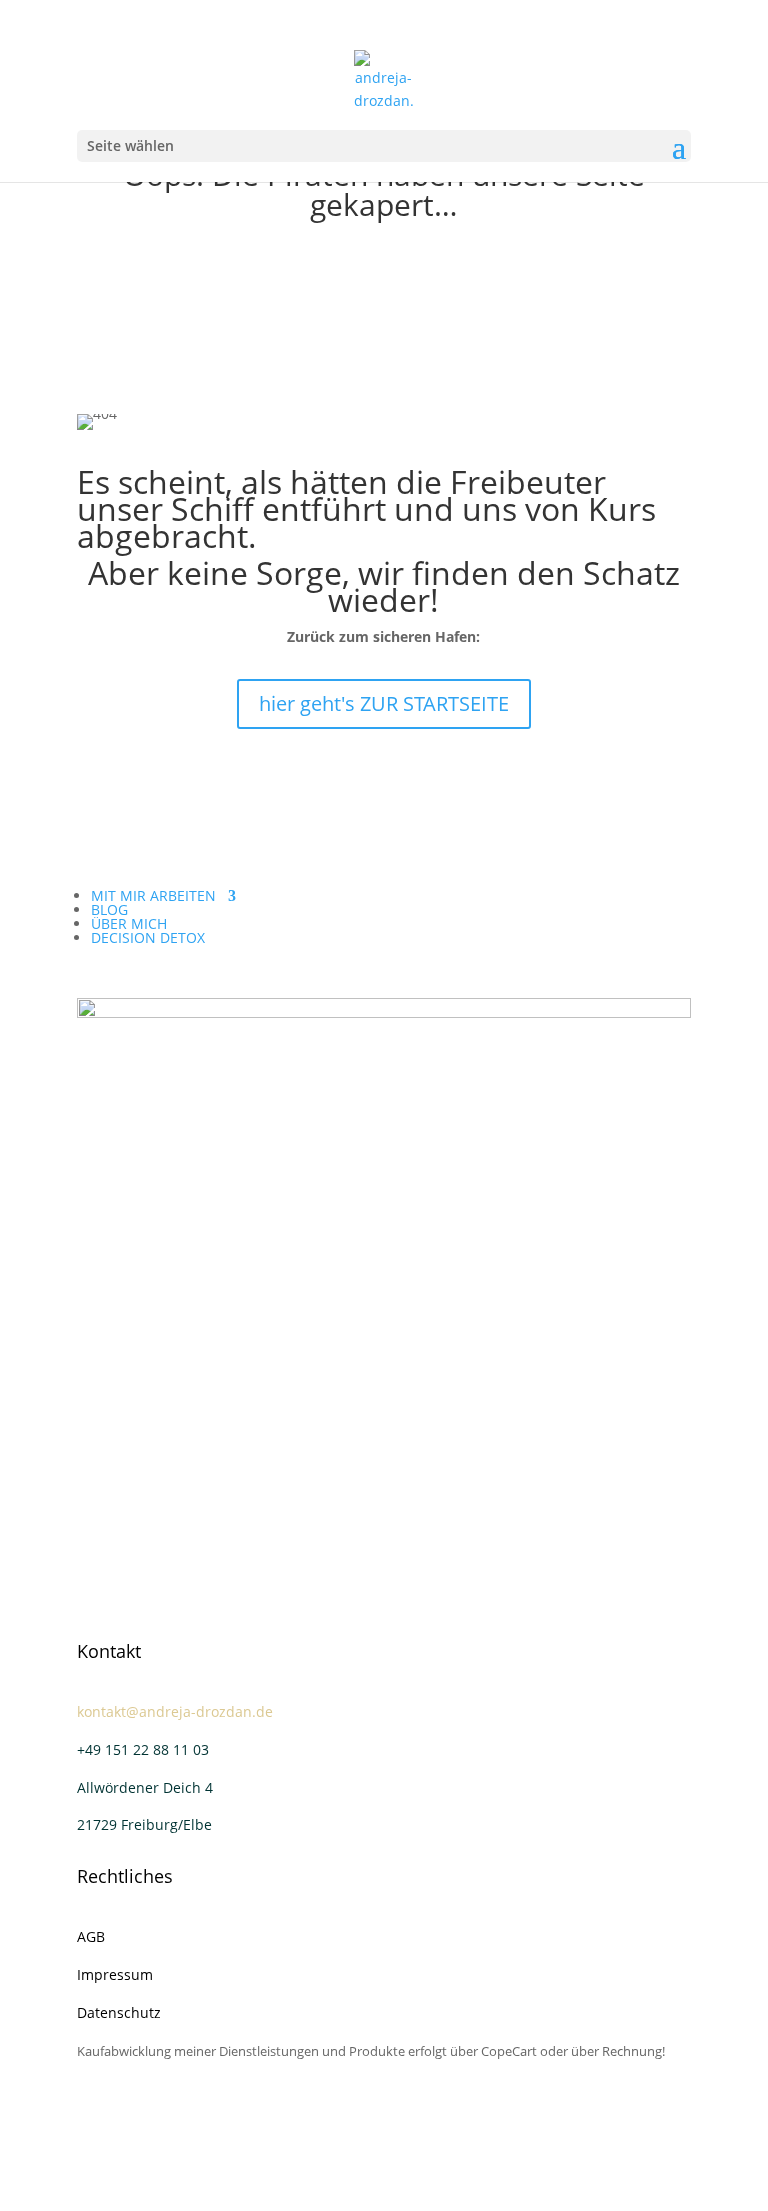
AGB (91, 1936)
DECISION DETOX (148, 937)
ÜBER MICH (129, 923)
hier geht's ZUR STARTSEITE (384, 703)
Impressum (115, 1974)
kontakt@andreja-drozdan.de (175, 1711)
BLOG (109, 909)
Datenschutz (119, 2012)
